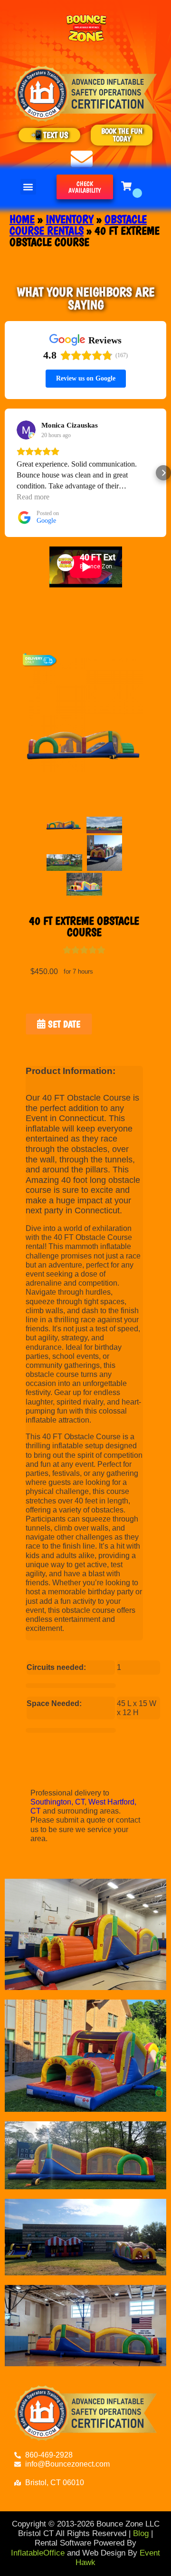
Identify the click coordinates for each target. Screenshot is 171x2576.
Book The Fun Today (122, 135)
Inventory (70, 219)
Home (22, 219)
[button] (28, 187)
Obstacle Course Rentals (78, 225)
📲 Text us (50, 135)
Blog (141, 2533)
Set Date (63, 1024)
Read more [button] (33, 497)
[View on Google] (26, 430)
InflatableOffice (38, 2553)
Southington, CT (57, 1802)
